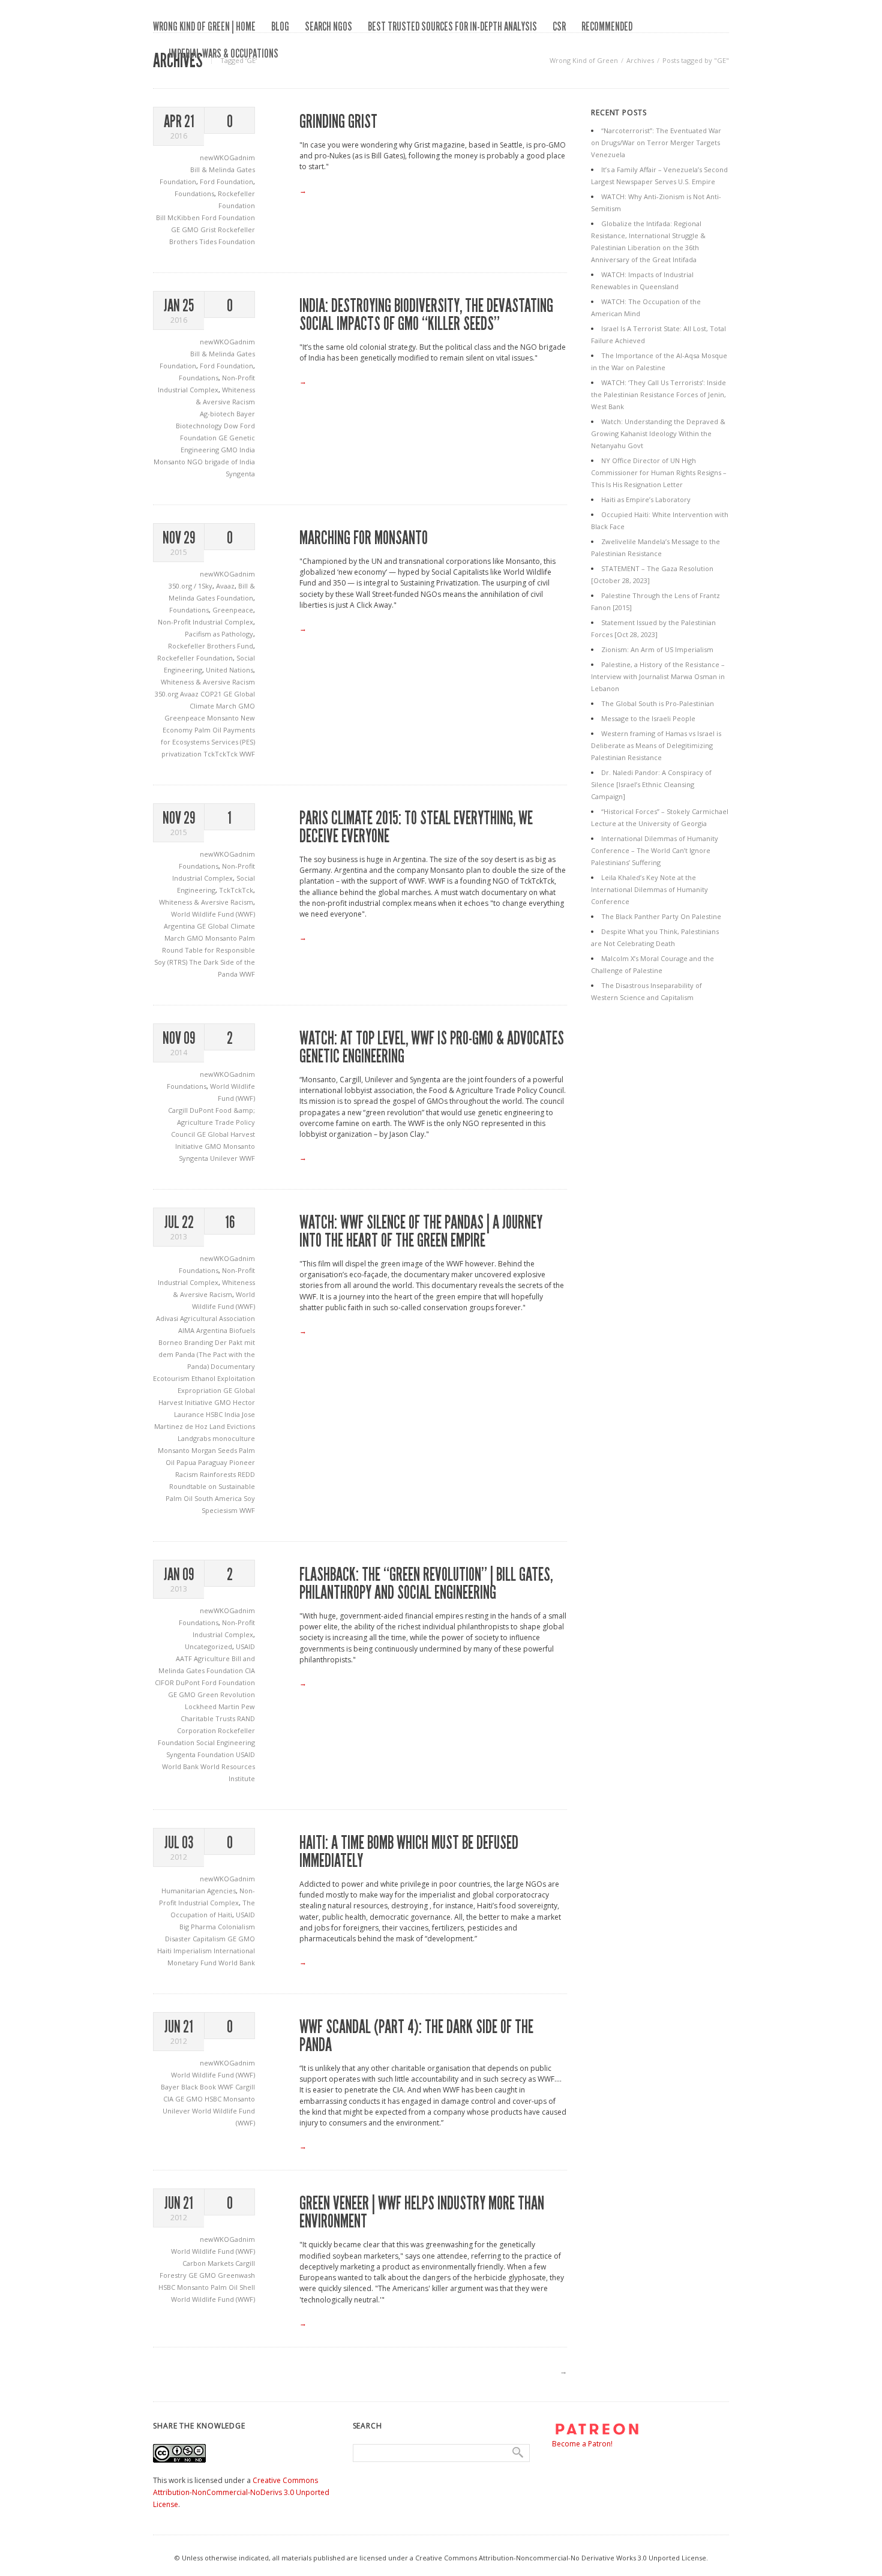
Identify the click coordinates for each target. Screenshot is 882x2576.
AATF (185, 1658)
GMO (191, 229)
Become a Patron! (582, 2444)
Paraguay (214, 1462)
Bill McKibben (179, 217)
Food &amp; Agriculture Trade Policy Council (213, 1122)
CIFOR (165, 1682)
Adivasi (168, 1318)
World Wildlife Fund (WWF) (213, 914)
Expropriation (200, 1390)
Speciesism (220, 1510)
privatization (182, 754)
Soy (249, 1498)
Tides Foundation (227, 241)
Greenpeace (233, 610)
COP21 (212, 694)
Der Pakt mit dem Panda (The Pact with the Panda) (207, 1354)
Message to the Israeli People (648, 718)
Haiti (165, 1951)
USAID (245, 1646)
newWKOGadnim (227, 157)
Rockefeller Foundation (195, 658)
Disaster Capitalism (196, 1939)
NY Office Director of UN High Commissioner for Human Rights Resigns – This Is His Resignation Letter (659, 472)
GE (176, 229)
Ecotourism (172, 1378)
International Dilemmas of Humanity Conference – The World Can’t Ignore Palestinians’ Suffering (655, 850)
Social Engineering (226, 1742)
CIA (250, 1670)
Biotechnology (200, 426)
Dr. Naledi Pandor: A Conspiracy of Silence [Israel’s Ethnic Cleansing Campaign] (651, 784)
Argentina (180, 926)
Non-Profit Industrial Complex (205, 622)
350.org (167, 694)
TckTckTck (221, 754)
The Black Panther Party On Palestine (661, 916)
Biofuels (242, 1330)
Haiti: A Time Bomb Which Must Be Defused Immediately (409, 1852)
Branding (199, 1342)
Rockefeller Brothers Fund (211, 646)
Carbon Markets (209, 2263)
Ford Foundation (226, 181)
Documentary (233, 1366)
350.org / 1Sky (190, 586)
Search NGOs (328, 26)
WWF (247, 754)
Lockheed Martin (213, 1706)
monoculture (234, 1438)
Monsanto (170, 462)
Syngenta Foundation (201, 1754)
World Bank (181, 1766)
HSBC (215, 1414)
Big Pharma (199, 1927)
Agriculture (213, 1658)
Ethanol (204, 1378)
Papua (187, 1462)
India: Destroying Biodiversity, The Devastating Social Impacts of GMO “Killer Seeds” (426, 315)
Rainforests (219, 1474)
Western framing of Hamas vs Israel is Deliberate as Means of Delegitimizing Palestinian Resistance (656, 745)
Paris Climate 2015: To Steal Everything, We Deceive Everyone (416, 827)
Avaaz (225, 586)
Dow (232, 426)
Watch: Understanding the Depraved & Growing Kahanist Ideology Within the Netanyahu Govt (658, 433)
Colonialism (236, 1927)
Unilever (225, 1158)
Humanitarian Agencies (199, 1891)
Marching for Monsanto (364, 538)
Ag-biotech (218, 414)
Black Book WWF (208, 2087)
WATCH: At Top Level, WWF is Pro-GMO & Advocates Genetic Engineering (432, 1047)
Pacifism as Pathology (219, 634)
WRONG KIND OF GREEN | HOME (204, 26)
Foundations (194, 193)
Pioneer (242, 1462)
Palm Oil (209, 730)
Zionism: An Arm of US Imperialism (657, 649)
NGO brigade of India (221, 462)
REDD (246, 1474)
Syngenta (240, 474)
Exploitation (236, 1378)
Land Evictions (232, 1426)
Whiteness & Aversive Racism (208, 682)
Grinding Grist (338, 122)
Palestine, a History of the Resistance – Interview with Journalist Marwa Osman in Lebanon (658, 676)
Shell (247, 2287)
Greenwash (236, 2275)
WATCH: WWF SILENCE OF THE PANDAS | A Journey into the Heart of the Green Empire (421, 1232)
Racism (187, 1474)
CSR (559, 26)
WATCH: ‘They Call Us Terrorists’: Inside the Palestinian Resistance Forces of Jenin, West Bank (658, 394)
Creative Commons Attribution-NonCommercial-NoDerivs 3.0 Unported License (241, 2492)
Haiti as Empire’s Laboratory (646, 499)
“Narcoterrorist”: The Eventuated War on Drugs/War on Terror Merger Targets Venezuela (656, 142)
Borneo (171, 1342)
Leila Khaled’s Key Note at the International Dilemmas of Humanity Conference (649, 889)
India (247, 450)
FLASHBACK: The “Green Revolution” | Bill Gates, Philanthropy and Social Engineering (426, 1584)
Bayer (246, 414)
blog (280, 26)
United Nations (229, 670)
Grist (209, 229)
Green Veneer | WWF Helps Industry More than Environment (422, 2212)
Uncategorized (208, 1646)
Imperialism (193, 1951)
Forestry (174, 2275)
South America (219, 1498)
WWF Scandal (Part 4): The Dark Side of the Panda (416, 2036)
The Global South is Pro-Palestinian (658, 703)
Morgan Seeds (215, 1450)
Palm (247, 938)
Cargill (179, 1110)
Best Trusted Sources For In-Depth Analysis (452, 26)
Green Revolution (226, 1694)
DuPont (202, 1110)
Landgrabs (195, 1438)
